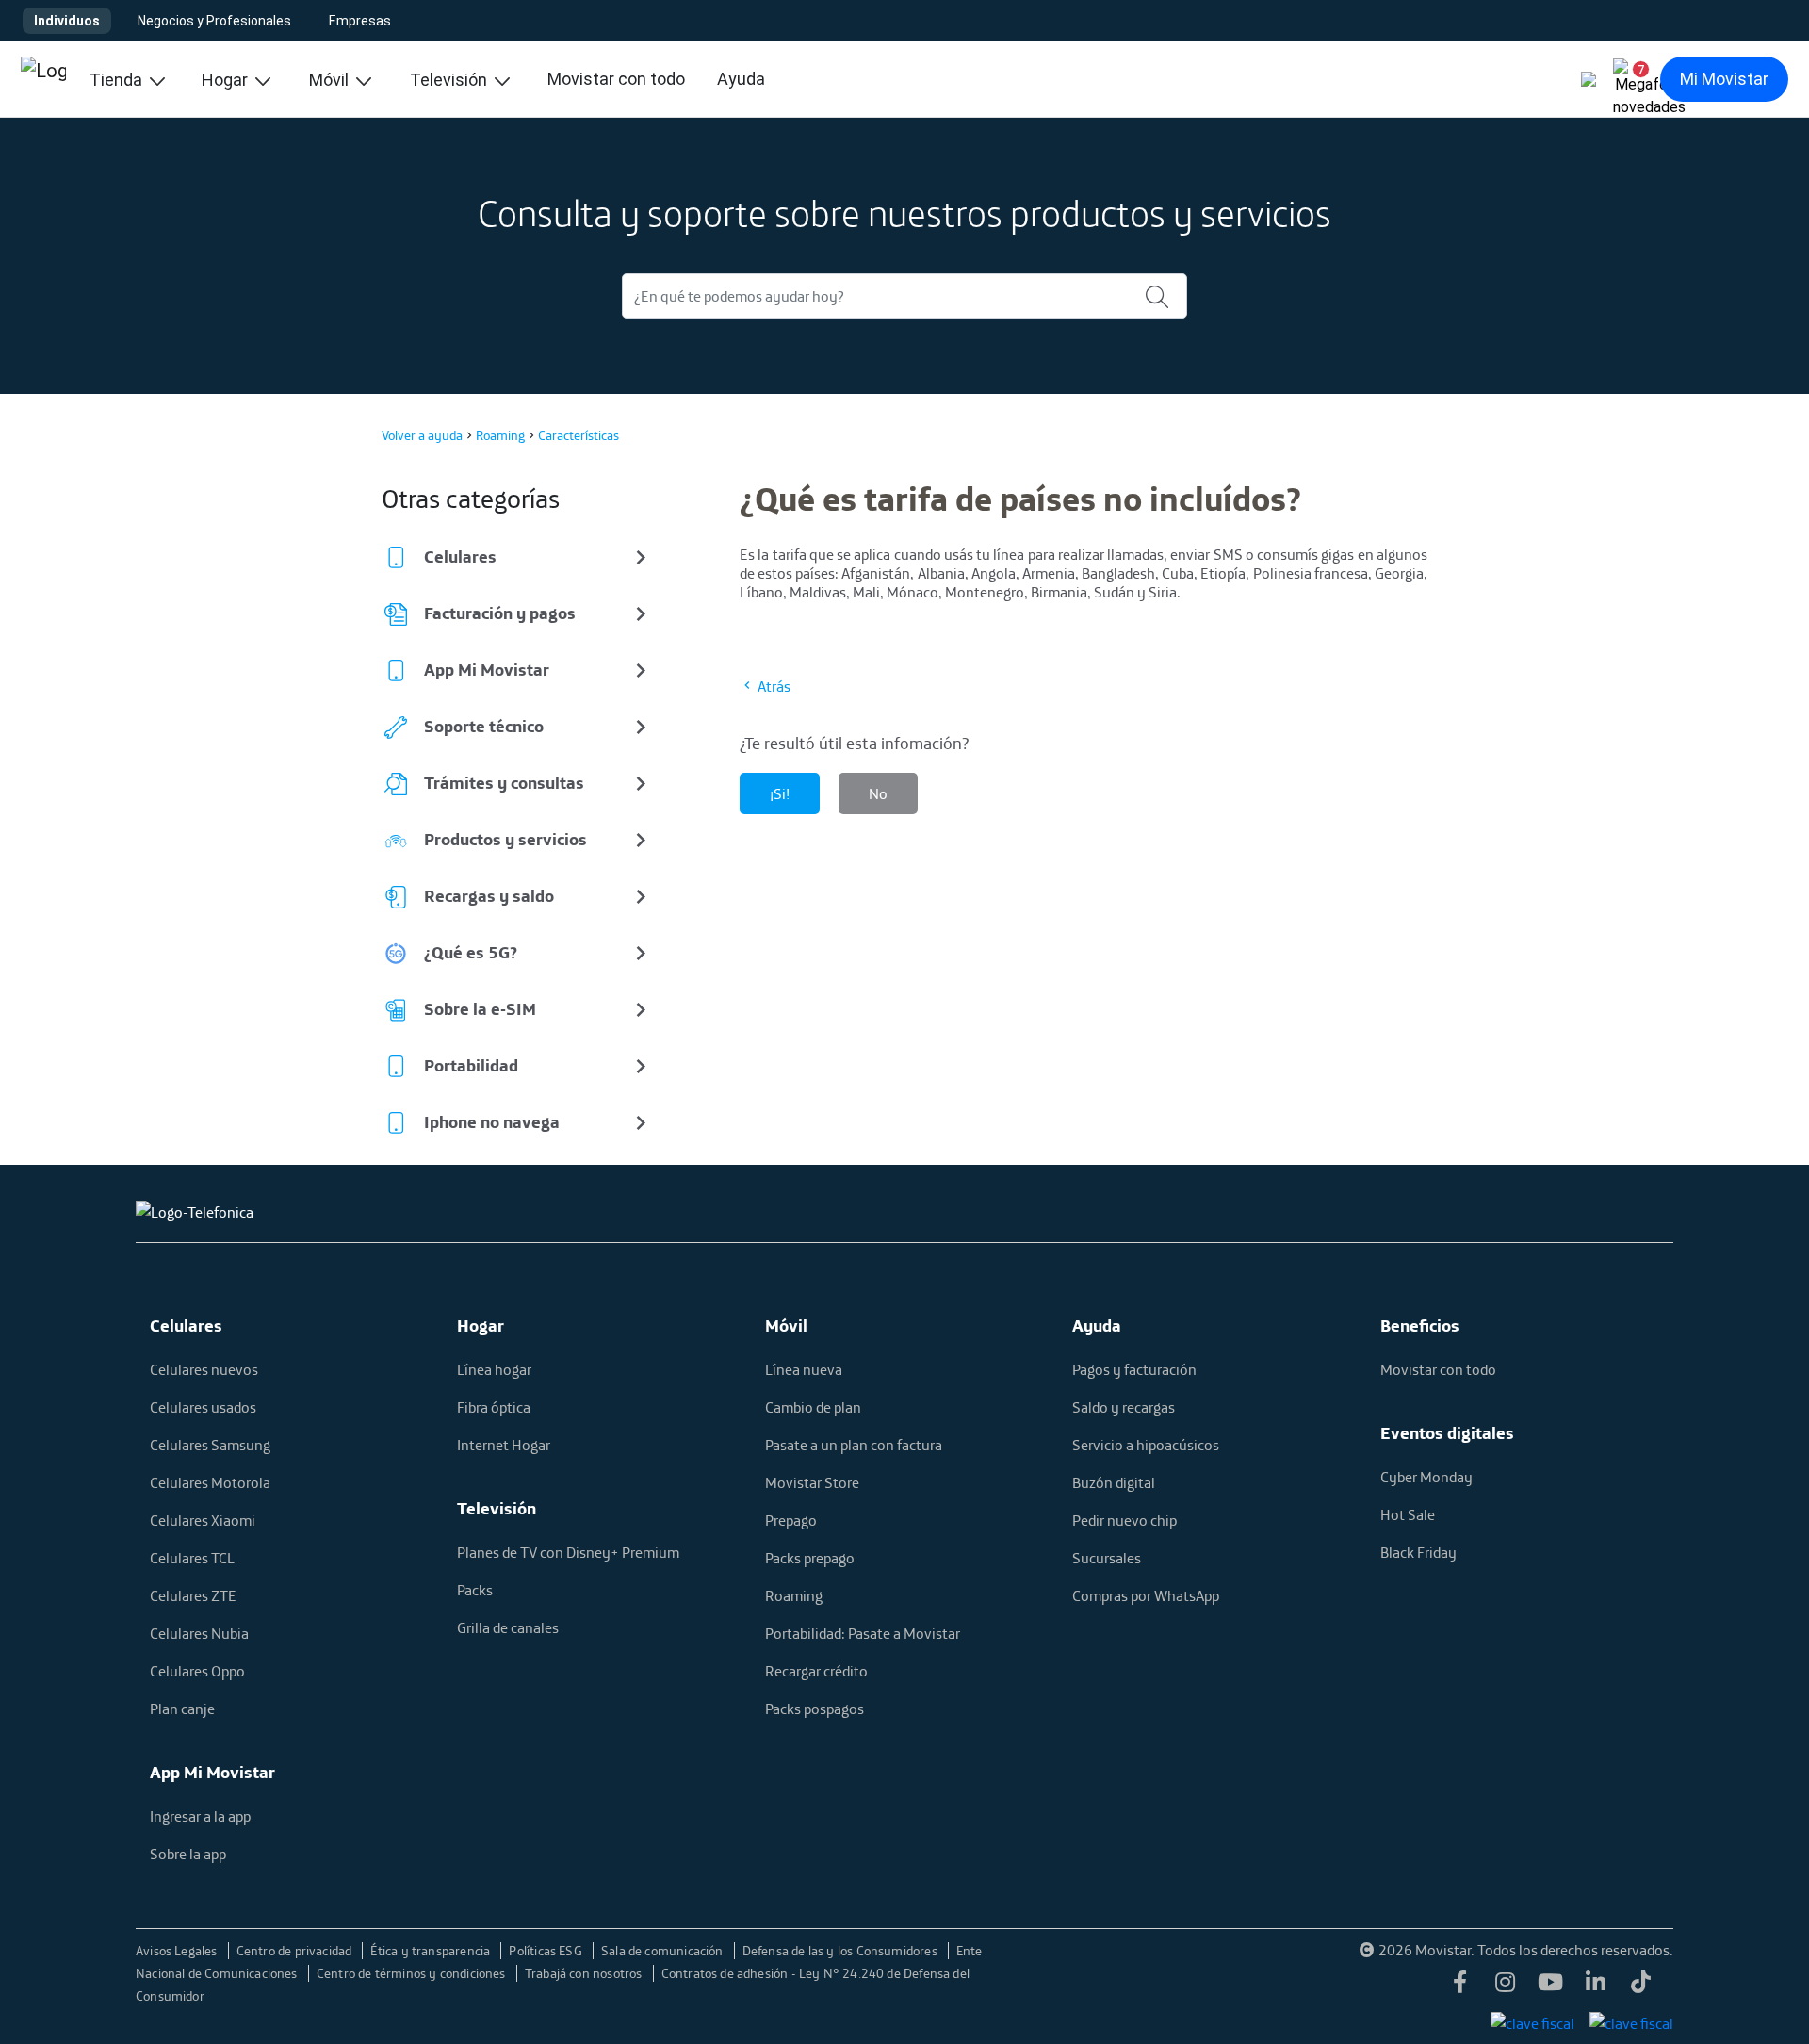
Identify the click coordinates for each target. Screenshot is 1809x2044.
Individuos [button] (67, 21)
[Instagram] (1506, 1987)
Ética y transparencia (432, 1951)
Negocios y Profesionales (214, 21)
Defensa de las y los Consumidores (841, 1951)
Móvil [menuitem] (331, 80)
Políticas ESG (547, 1951)
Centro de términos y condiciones (413, 1973)
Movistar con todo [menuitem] (616, 79)
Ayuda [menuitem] (741, 79)
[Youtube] (1551, 1987)
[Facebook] (1460, 1987)
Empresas (360, 21)
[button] (1634, 79)
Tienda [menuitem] (118, 80)
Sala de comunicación (664, 1951)
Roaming (500, 435)
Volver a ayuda (422, 435)
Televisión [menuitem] (450, 80)
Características (579, 435)
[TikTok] (1641, 1987)
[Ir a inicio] (43, 79)
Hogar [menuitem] (227, 80)
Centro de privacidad (296, 1951)
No (878, 793)
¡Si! (780, 793)
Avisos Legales (178, 1951)
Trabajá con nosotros (585, 1973)
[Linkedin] (1596, 1987)
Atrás (773, 686)
